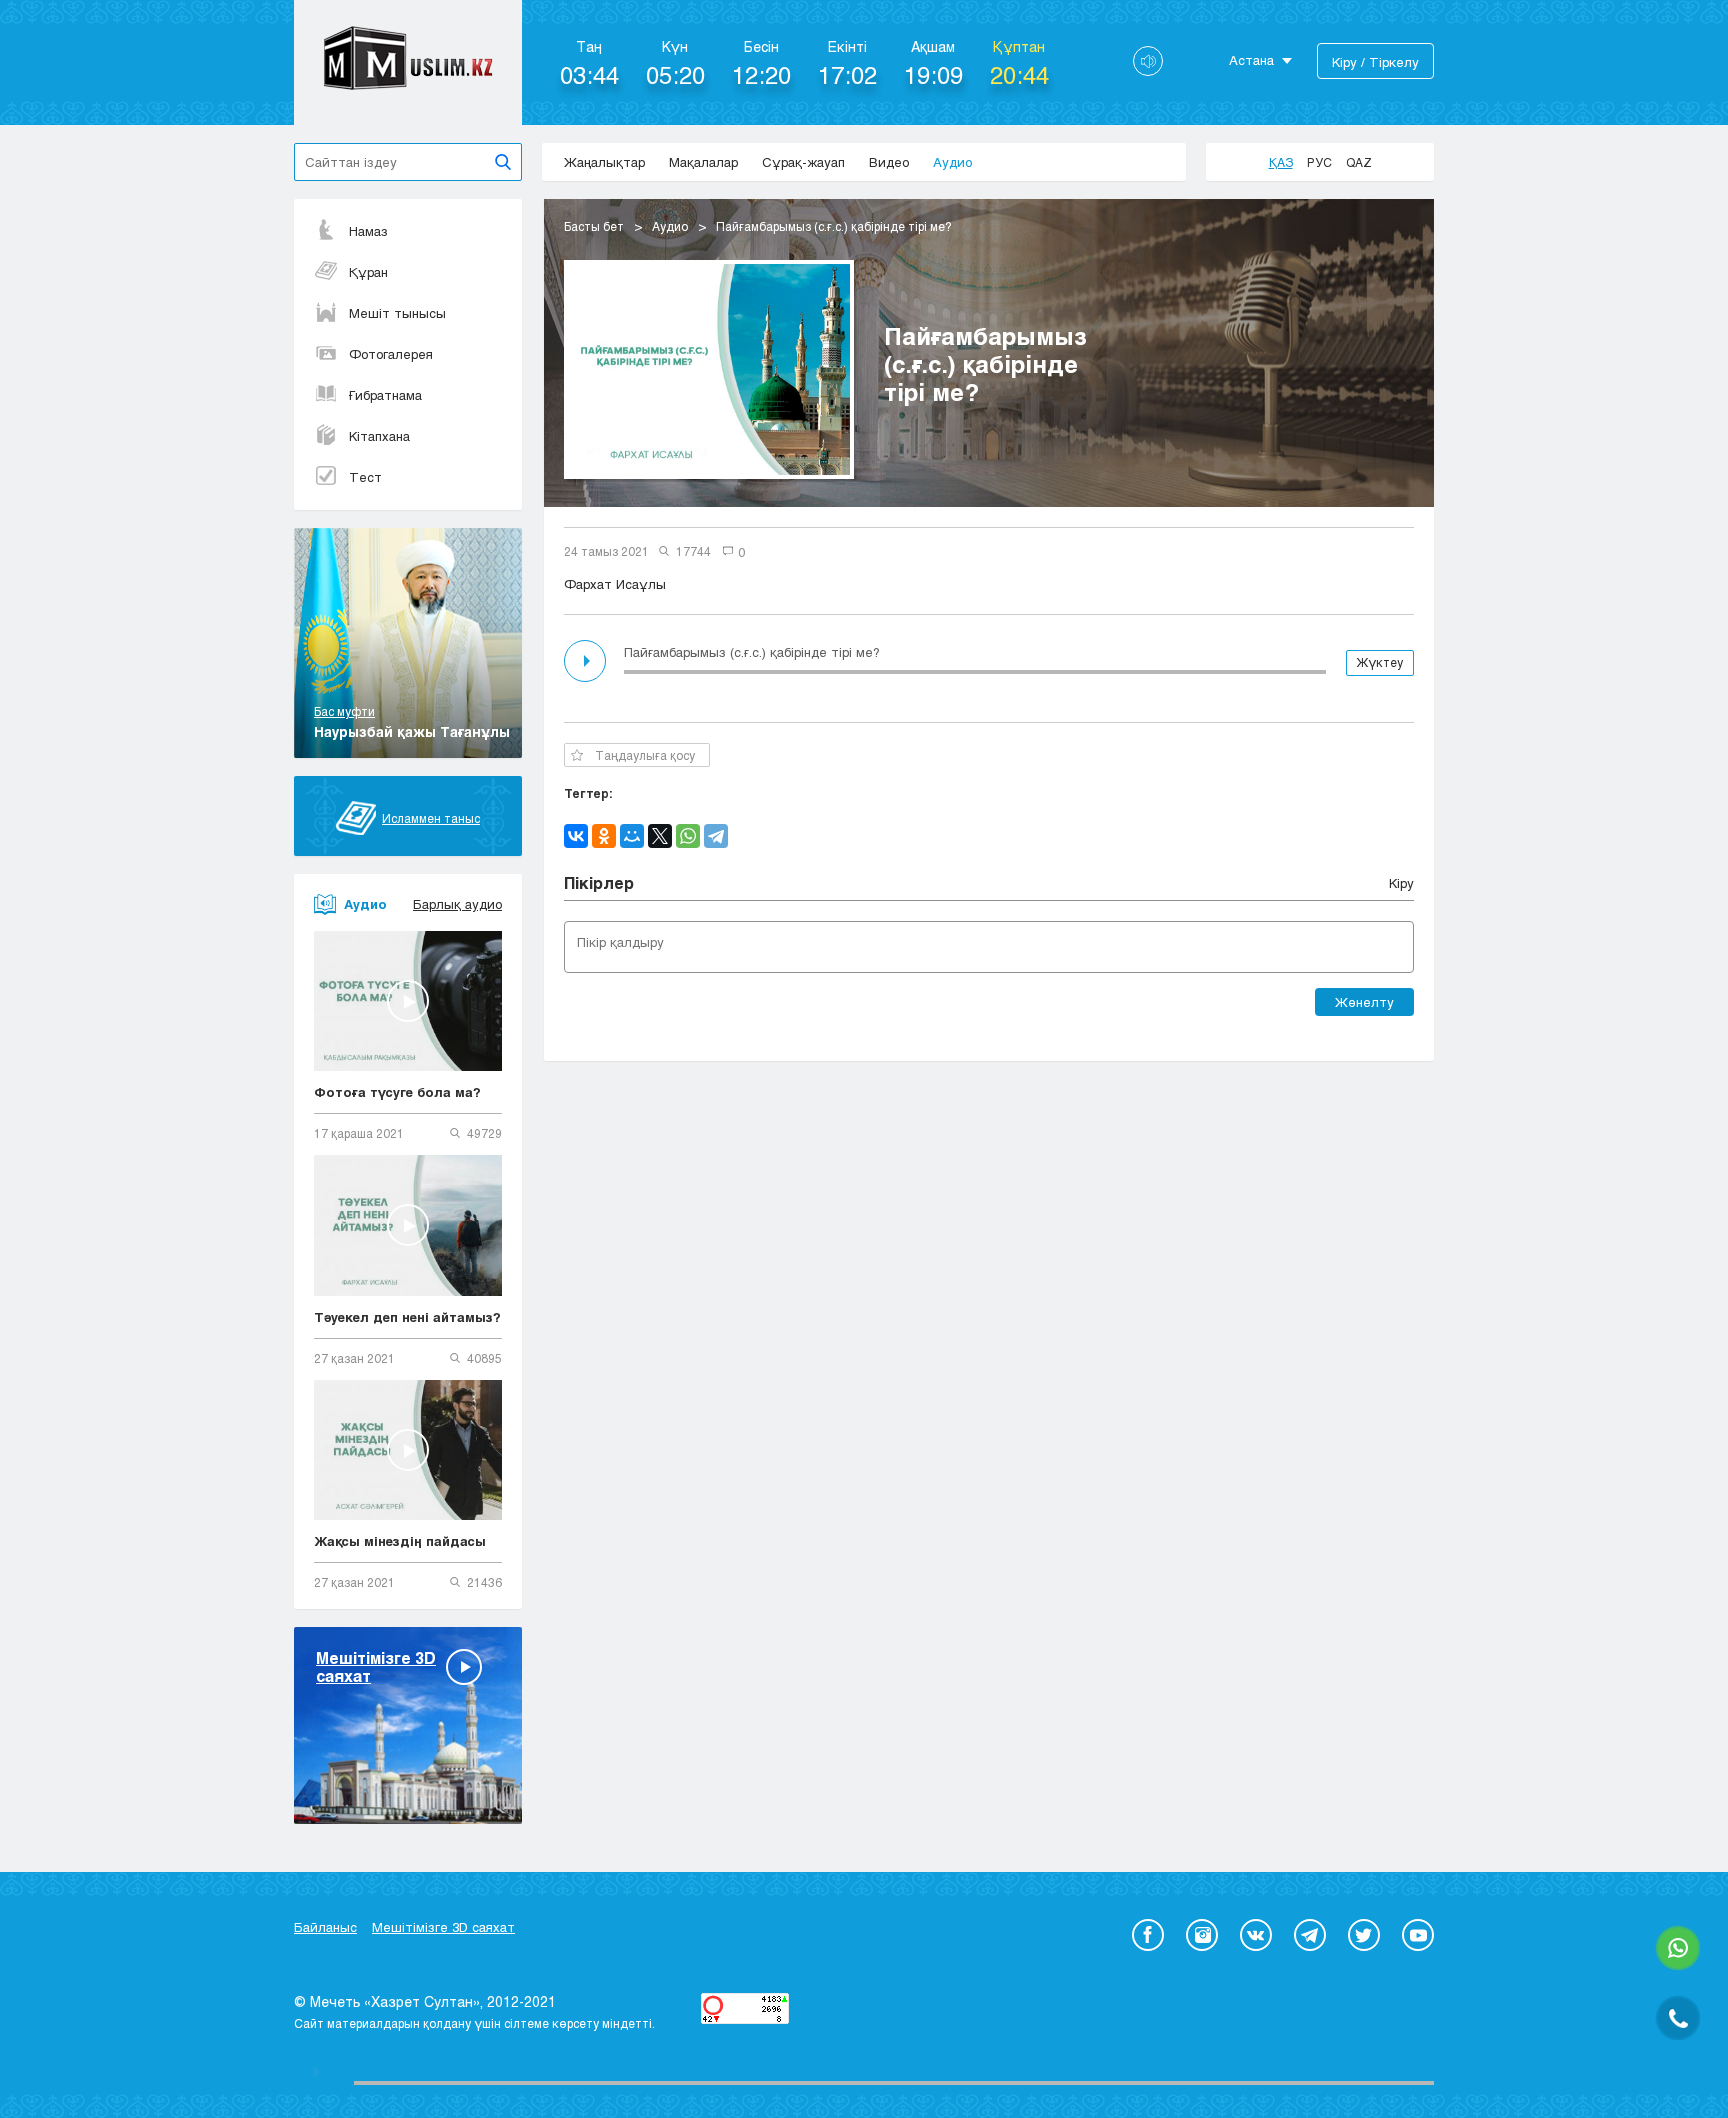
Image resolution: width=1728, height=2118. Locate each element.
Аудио (952, 162)
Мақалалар (703, 162)
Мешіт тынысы (397, 313)
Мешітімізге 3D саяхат (443, 1927)
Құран (368, 272)
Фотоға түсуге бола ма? (397, 1092)
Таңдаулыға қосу (645, 755)
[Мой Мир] (632, 836)
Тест (365, 477)
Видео (889, 162)
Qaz (1359, 162)
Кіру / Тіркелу (1375, 62)
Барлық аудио (457, 904)
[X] (660, 836)
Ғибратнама (385, 395)
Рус (1319, 162)
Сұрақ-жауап (803, 162)
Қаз (1281, 162)
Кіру (1401, 883)
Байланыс (325, 1927)
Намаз (368, 231)
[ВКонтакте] (576, 836)
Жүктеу (1380, 662)
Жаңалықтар (604, 162)
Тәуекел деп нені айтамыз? (407, 1317)
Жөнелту (1364, 1002)
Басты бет (594, 226)
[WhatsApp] (688, 836)
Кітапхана (379, 436)
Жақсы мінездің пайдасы (400, 1541)
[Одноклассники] (604, 836)
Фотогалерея (391, 354)
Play (587, 661)
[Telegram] (716, 836)
